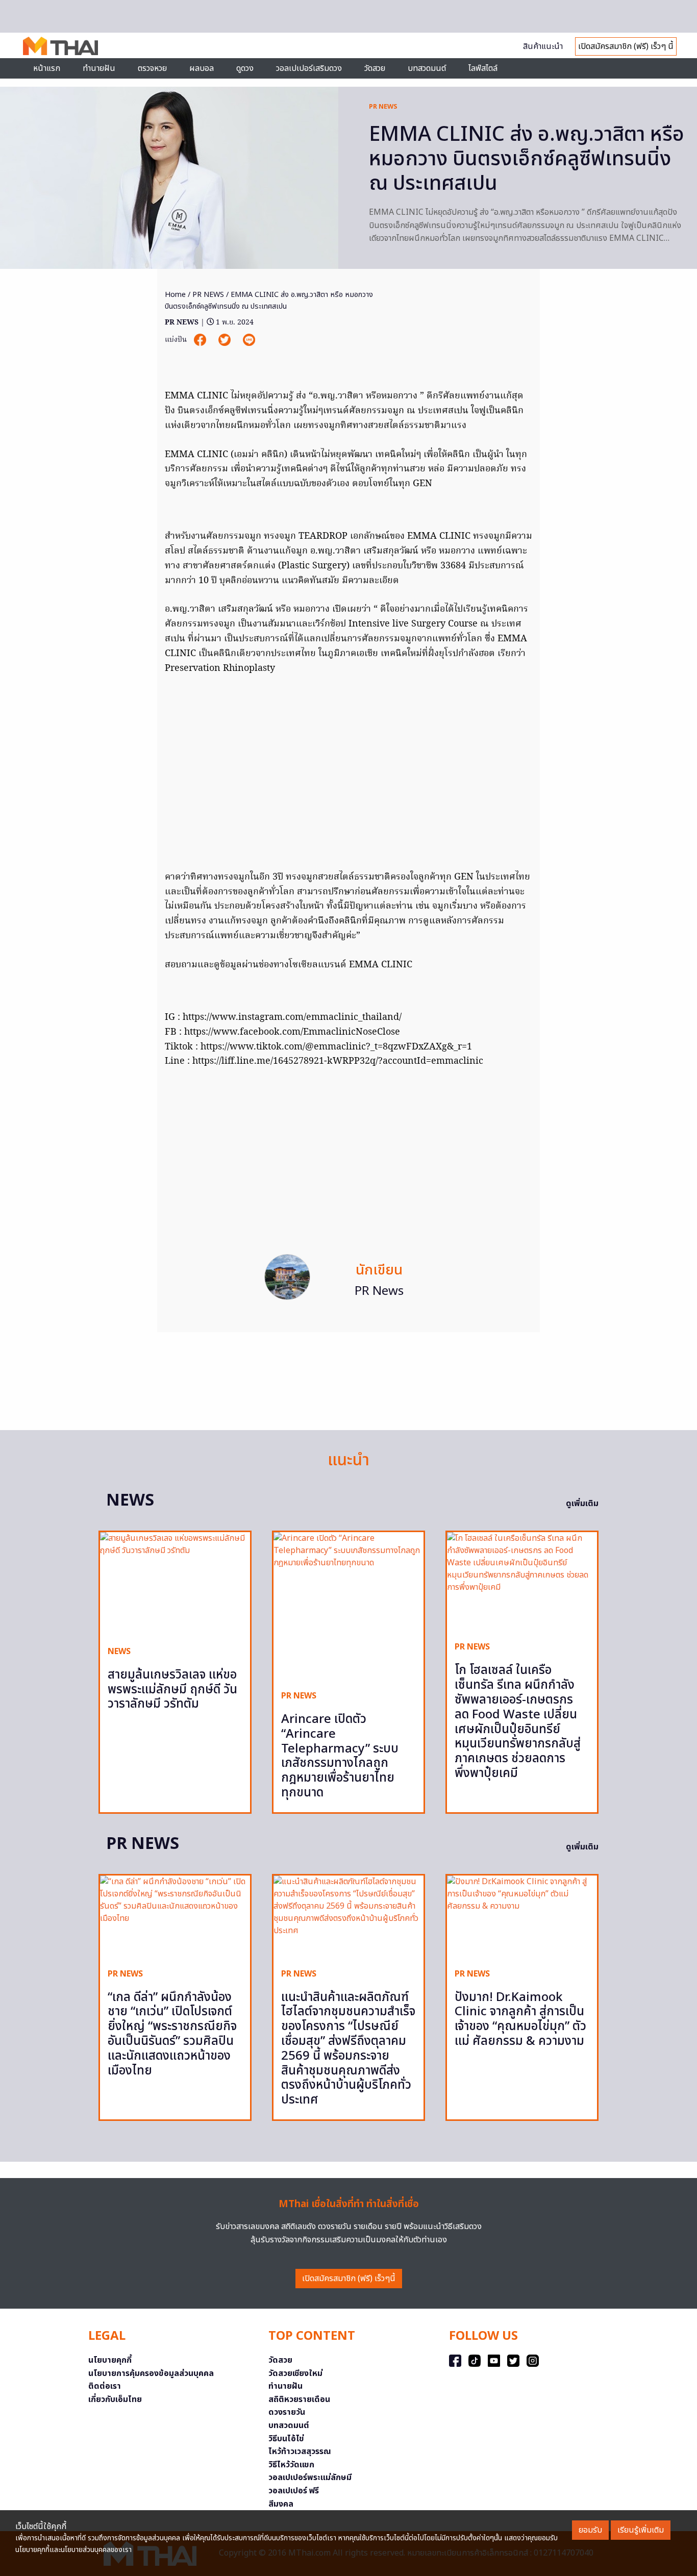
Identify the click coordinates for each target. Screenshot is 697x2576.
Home (175, 295)
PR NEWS (383, 107)
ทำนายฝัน (99, 68)
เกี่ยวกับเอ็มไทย (115, 2399)
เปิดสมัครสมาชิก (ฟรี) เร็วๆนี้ (349, 2279)
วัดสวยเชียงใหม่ (295, 2373)
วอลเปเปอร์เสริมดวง (309, 68)
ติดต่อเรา (105, 2386)
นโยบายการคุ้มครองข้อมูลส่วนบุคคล (151, 2373)
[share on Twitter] (226, 340)
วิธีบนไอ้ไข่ (286, 2439)
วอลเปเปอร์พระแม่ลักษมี (310, 2478)
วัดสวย (375, 68)
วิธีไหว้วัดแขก (291, 2465)
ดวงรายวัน (287, 2412)
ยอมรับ (590, 2530)
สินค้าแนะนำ (543, 46)
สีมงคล (281, 2504)
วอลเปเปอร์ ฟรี (294, 2491)
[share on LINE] (249, 340)
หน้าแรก (47, 68)
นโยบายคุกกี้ (110, 2360)
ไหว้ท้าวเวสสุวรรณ (300, 2452)
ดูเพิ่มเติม (582, 1504)
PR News (379, 1291)
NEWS (119, 1652)
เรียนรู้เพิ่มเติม (641, 2530)
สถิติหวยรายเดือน (299, 2399)
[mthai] (60, 45)
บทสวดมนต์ (427, 68)
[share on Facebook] (201, 340)
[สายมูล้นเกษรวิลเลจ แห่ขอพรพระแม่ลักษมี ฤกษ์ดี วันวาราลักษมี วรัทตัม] (175, 1585)
